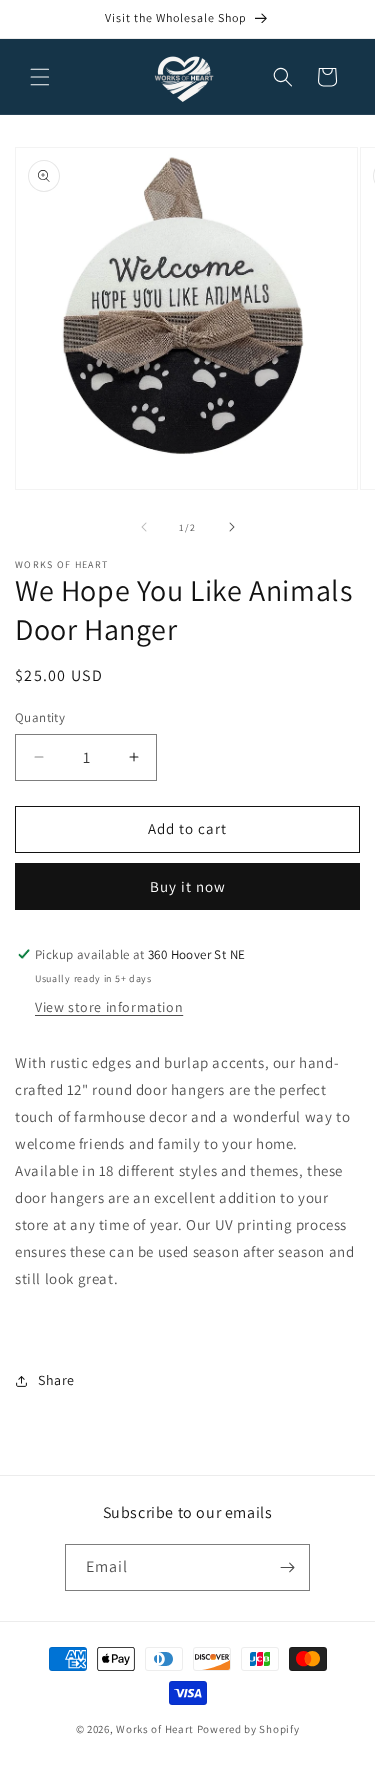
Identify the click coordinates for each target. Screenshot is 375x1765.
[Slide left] (144, 527)
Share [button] (56, 1380)
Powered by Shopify (248, 1729)
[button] (40, 77)
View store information (109, 1007)
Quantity (40, 717)
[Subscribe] (287, 1567)
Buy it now (188, 886)
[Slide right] (232, 527)
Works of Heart (155, 1729)
